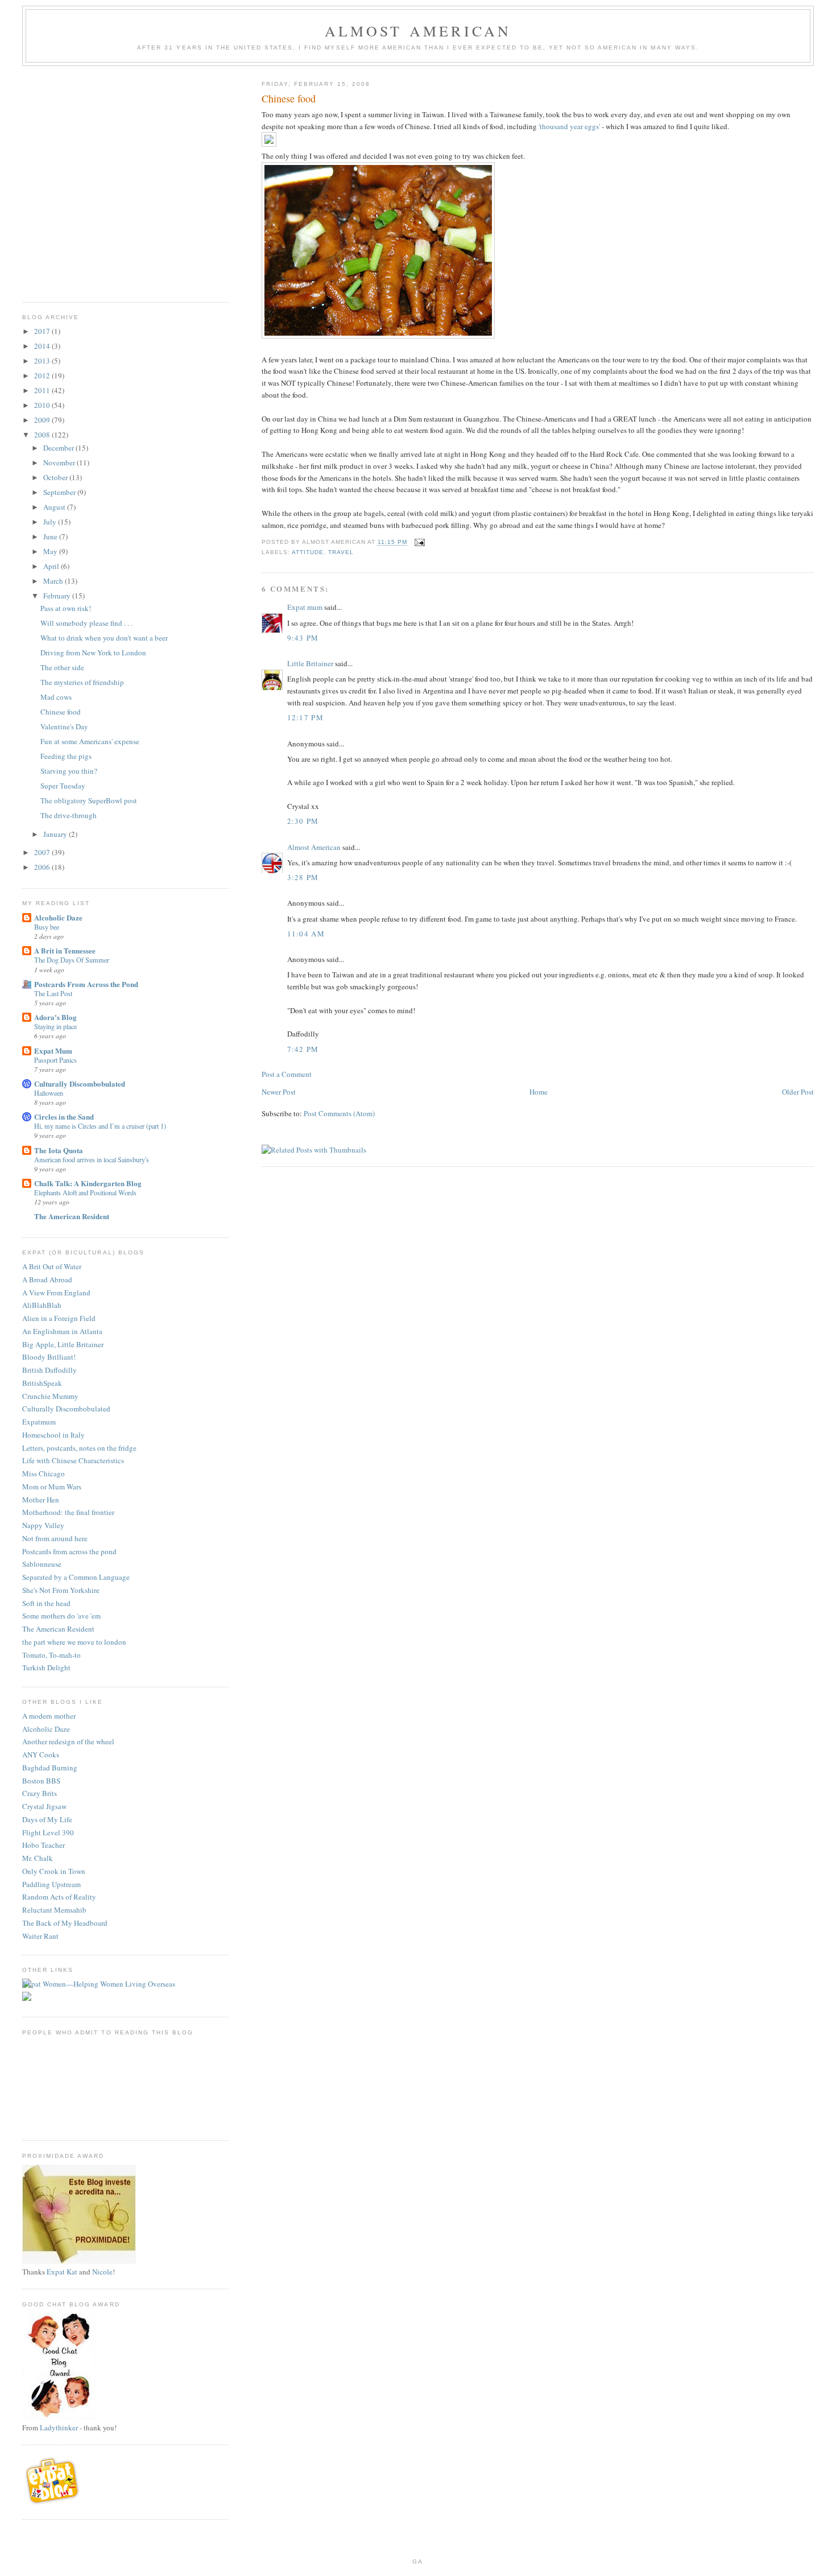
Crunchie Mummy (50, 1396)
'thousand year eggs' (569, 126)
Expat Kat (62, 2272)
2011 (43, 390)
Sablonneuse (42, 1564)
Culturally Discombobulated (80, 1083)
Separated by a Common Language (76, 1577)
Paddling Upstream (51, 1884)
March (54, 581)
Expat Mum (53, 1050)
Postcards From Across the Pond (86, 984)
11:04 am (306, 934)
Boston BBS (41, 1781)
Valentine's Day (64, 726)
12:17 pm (305, 717)
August (55, 507)
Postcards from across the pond (69, 1551)
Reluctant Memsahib (54, 1910)
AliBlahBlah (42, 1305)
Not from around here (55, 1538)
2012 (43, 375)
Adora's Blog (55, 1017)
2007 (43, 852)
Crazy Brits (40, 1793)
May (51, 551)
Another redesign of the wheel (68, 1741)
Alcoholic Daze (58, 917)
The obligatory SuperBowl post (89, 800)
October (56, 477)
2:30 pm (303, 821)
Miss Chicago (44, 1473)
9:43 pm (303, 638)
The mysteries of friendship (82, 682)
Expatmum (39, 1422)
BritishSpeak (42, 1383)
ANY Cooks (41, 1755)
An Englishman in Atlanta (62, 1331)
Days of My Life (47, 1819)
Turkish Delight (46, 1667)
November (60, 463)
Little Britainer (310, 663)
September (60, 492)
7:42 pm (303, 1049)
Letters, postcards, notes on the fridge (79, 1448)
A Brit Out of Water (52, 1266)
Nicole (102, 2272)
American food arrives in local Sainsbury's (92, 1159)
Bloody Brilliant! (49, 1357)
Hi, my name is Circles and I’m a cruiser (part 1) (100, 1126)
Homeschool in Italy (53, 1435)
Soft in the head (46, 1603)
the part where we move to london (74, 1642)
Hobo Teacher (44, 1845)
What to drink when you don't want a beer (104, 638)
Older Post (798, 1092)
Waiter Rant (40, 1936)
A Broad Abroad (47, 1279)
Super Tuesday (63, 786)
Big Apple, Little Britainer (63, 1344)
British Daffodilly (49, 1370)
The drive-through (69, 815)
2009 (43, 420)
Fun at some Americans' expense (90, 741)
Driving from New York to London (93, 653)
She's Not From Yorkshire (61, 1590)
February (58, 596)
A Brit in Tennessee (65, 950)
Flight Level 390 (48, 1832)
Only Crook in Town (54, 1871)
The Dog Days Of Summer (72, 960)
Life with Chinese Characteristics (73, 1460)
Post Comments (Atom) (339, 1113)
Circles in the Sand (64, 1116)
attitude (308, 552)
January (56, 834)
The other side (62, 667)
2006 (43, 867)
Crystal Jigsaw (44, 1806)
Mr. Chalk (38, 1858)
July (51, 522)
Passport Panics (55, 1060)
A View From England (56, 1293)
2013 (43, 361)
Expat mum (305, 607)
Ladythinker (59, 2428)
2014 (43, 346)
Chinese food (61, 712)
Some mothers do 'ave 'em (61, 1616)
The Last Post (53, 993)
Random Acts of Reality (59, 1897)
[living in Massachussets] (53, 2502)
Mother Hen (41, 1500)
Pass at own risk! (66, 608)
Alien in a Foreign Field (59, 1318)
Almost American (418, 31)
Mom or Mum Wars (52, 1487)
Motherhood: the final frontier (68, 1512)
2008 (43, 435)
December (59, 448)
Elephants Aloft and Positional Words (85, 1192)
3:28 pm (303, 877)
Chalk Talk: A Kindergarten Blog (88, 1183)
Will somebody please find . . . (86, 623)
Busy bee (47, 927)
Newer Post (279, 1092)
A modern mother (49, 1716)
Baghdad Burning (50, 1768)
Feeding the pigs (66, 756)
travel (341, 552)
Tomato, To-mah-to (51, 1655)
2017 (43, 331)
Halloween (49, 1093)
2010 (43, 405)
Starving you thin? (69, 771)
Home (539, 1092)
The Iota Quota (59, 1150)
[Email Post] (419, 542)
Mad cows (56, 697)
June (51, 536)
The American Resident (72, 1216)
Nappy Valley (43, 1525)
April (52, 566)
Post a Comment (287, 1074)
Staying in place (55, 1026)
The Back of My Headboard (65, 1923)
